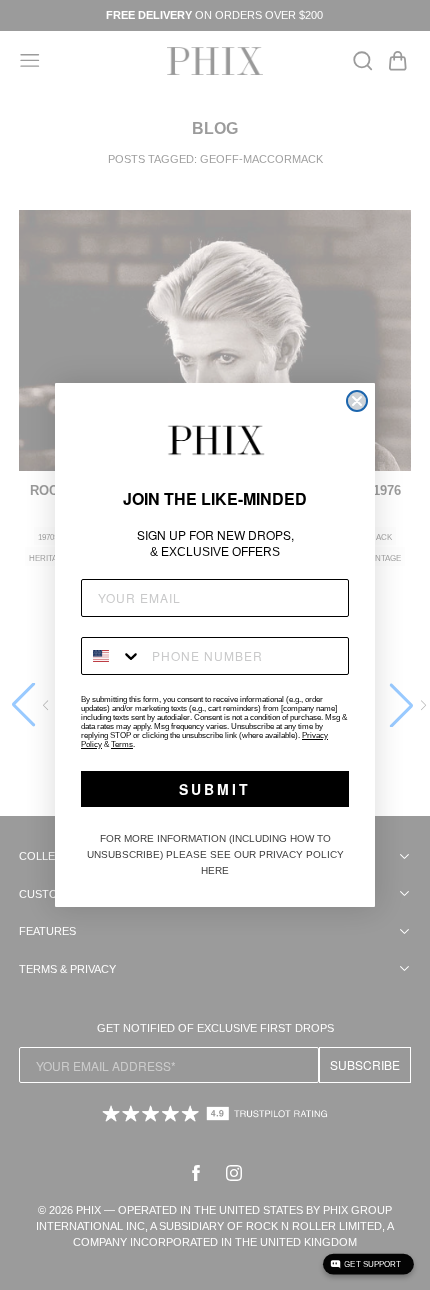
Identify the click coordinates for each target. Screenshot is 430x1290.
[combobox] (112, 656)
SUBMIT (215, 789)
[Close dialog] (357, 401)
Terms (122, 744)
